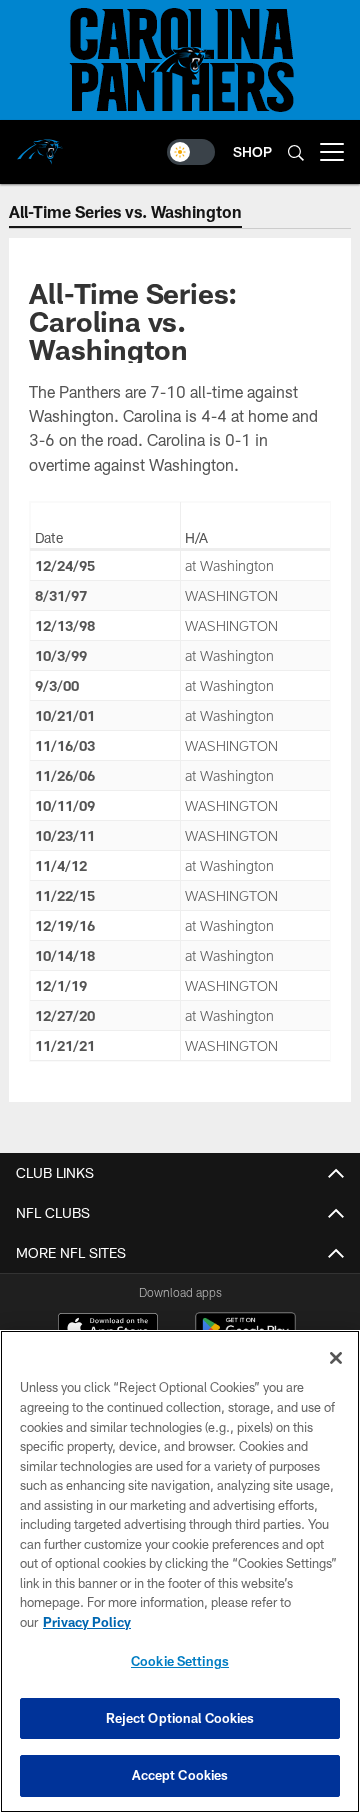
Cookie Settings (180, 1661)
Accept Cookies (180, 1775)
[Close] (336, 1358)
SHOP (252, 151)
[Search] (296, 152)
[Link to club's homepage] (40, 144)
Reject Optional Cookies (180, 1718)
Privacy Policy (87, 1622)
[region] (180, 1571)
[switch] (191, 152)
